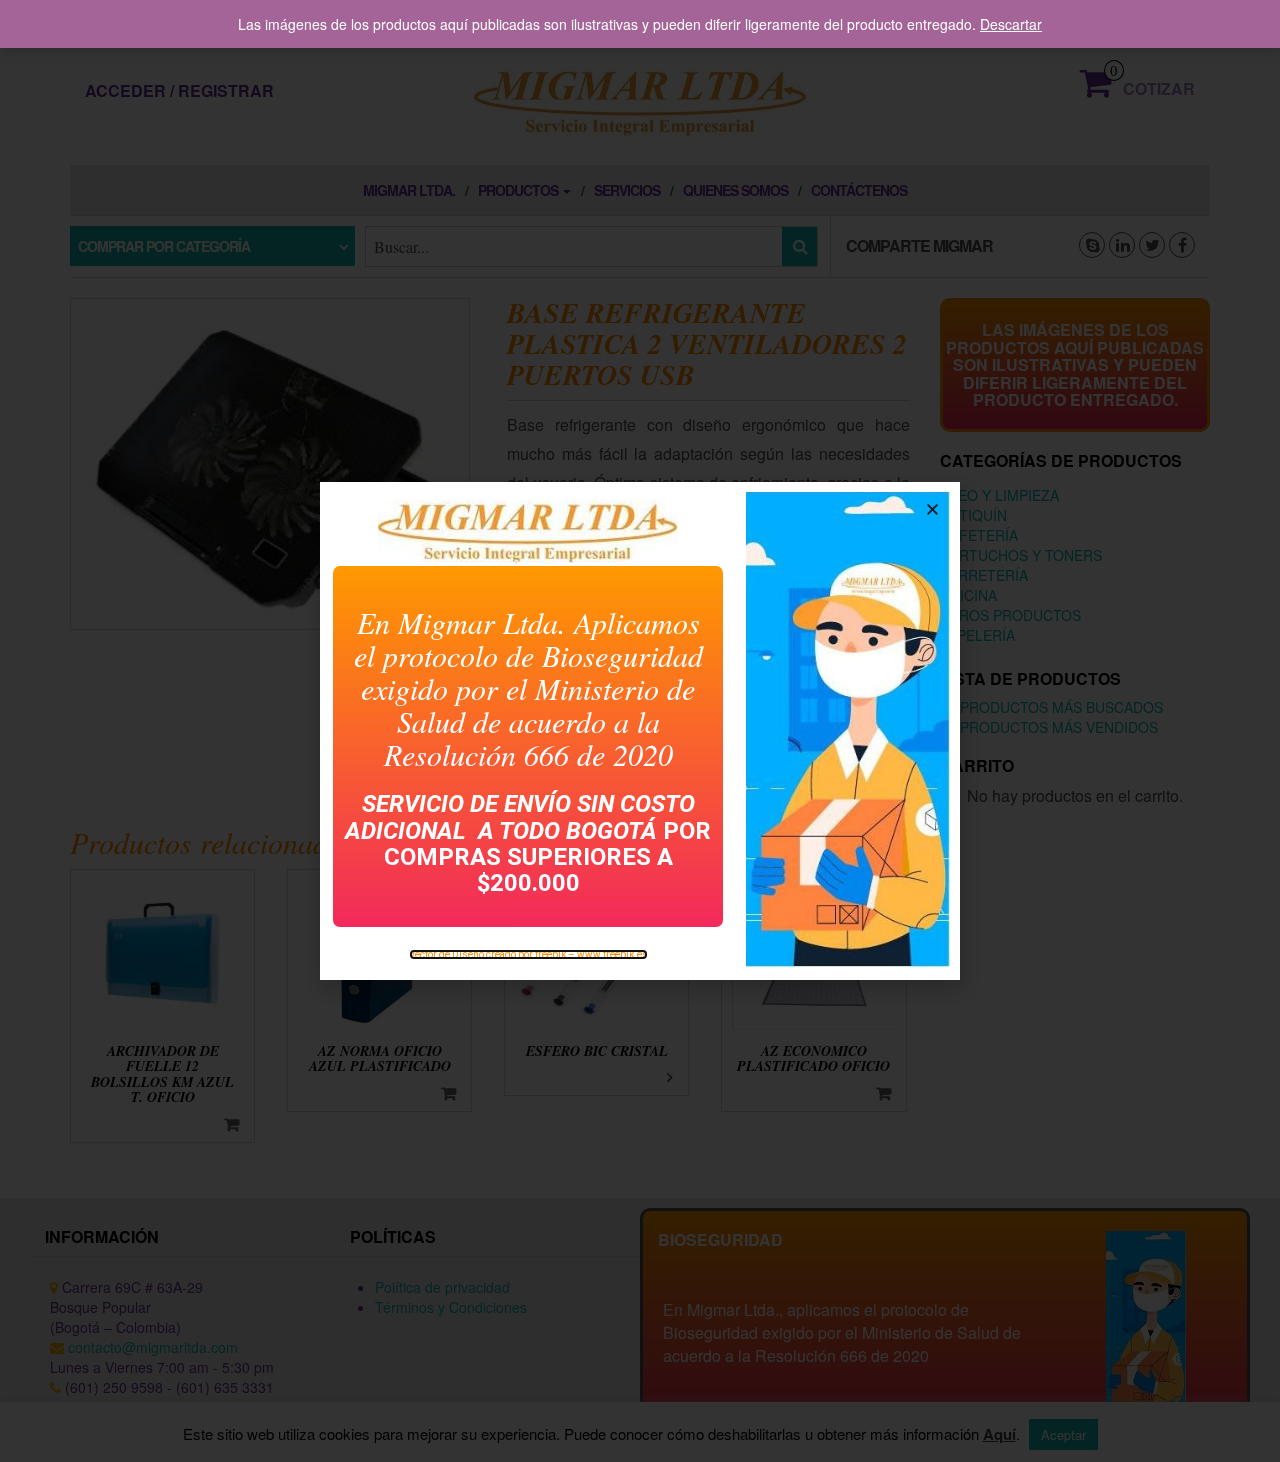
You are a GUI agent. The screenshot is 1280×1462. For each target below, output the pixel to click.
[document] (640, 731)
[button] (932, 509)
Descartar (1011, 24)
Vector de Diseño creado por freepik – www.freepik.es (528, 954)
